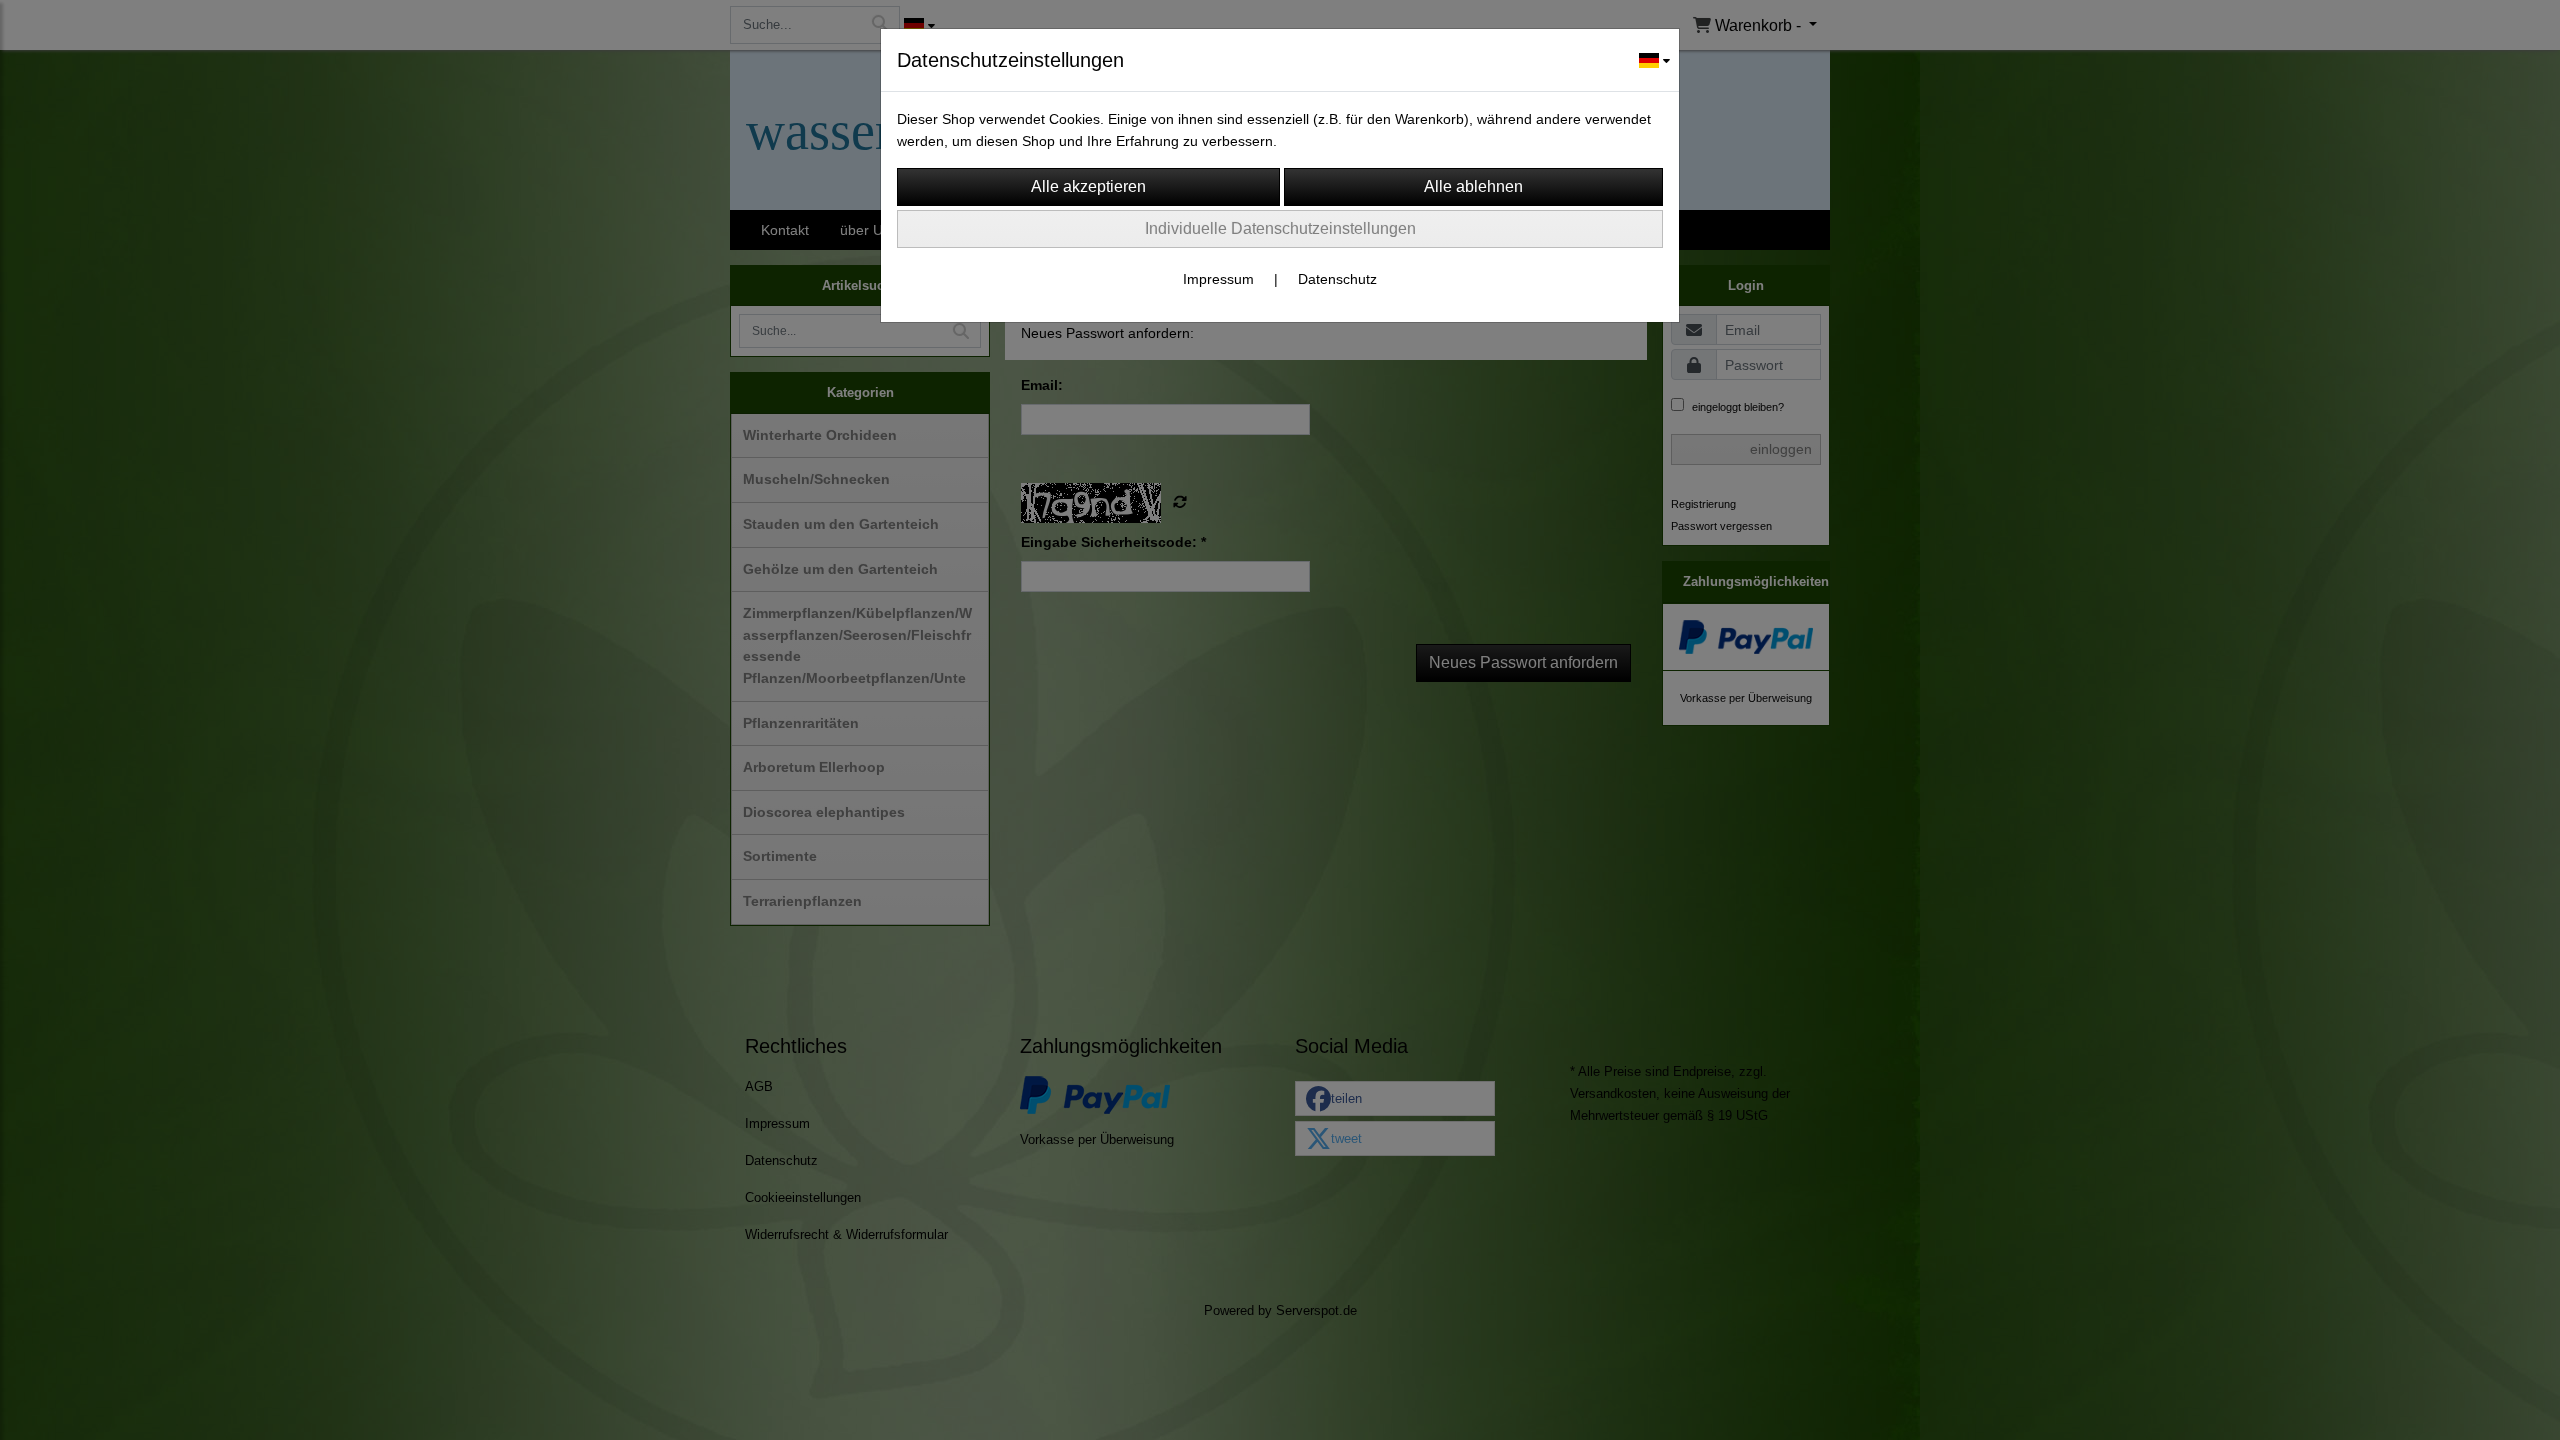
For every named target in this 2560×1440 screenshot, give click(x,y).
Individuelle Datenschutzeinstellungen (1280, 228)
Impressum (1218, 279)
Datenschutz (1337, 279)
